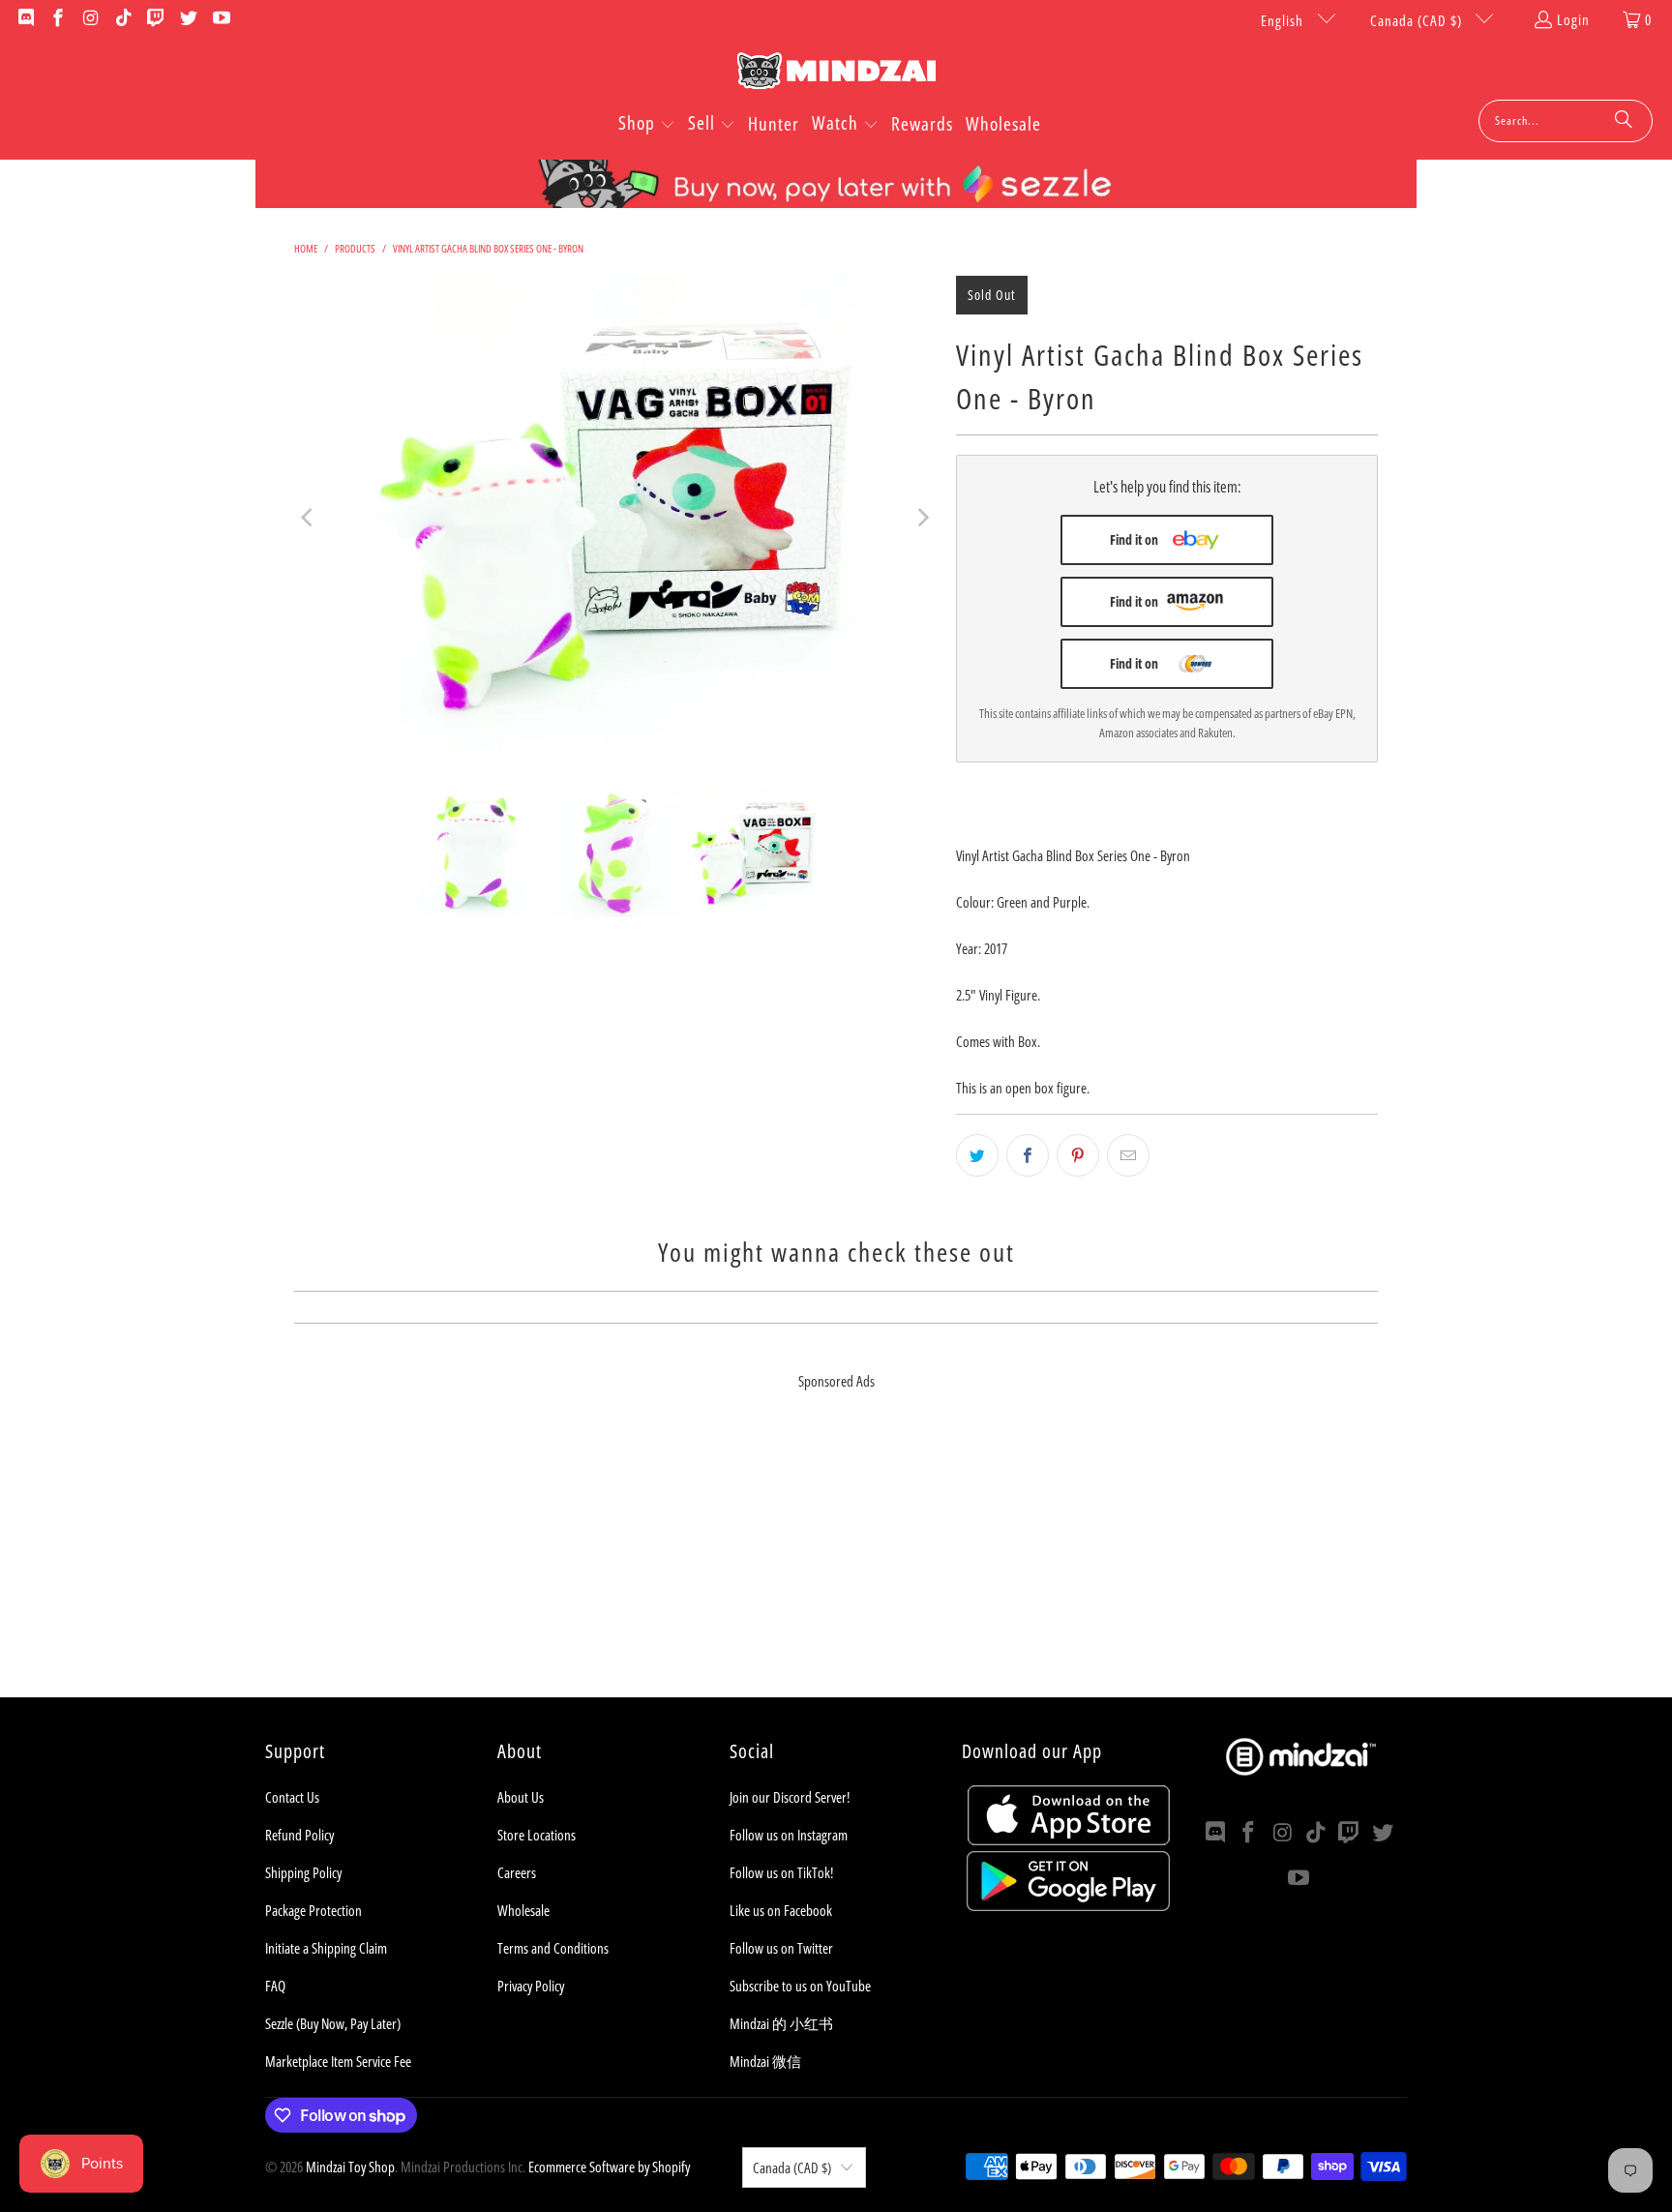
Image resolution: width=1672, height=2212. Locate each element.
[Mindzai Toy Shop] (836, 74)
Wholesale (523, 1910)
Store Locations (537, 1835)
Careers (517, 1872)
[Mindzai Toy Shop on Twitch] (155, 19)
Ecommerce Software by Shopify (609, 2167)
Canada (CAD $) (1418, 20)
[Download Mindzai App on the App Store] (1069, 1839)
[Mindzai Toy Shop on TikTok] (122, 19)
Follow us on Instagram (789, 1835)
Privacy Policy (531, 1986)
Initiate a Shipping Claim (326, 1948)
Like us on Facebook (781, 1910)
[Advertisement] (836, 1562)
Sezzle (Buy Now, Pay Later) (333, 2023)
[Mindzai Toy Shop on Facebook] (58, 19)
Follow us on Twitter (781, 1948)
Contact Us (292, 1797)
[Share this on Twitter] (977, 1155)
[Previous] (309, 518)
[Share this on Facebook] (1028, 1155)
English (1284, 20)
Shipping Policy (303, 1872)
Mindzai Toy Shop (350, 2167)
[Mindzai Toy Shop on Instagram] (90, 19)
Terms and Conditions (553, 1948)
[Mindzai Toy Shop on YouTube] (220, 19)
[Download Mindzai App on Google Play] (1068, 1905)
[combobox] (1566, 121)
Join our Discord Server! (790, 1797)
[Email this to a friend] (1128, 1155)
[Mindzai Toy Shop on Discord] (25, 19)
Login (1573, 19)
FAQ (275, 1986)
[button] (647, 125)
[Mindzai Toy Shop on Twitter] (187, 19)
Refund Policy (299, 1835)
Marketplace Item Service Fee (338, 2061)
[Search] (1624, 121)
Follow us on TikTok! (781, 1872)
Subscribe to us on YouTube (800, 1986)
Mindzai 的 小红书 (781, 2023)
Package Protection (313, 1910)
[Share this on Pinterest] (1078, 1155)
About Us (521, 1797)
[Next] (922, 518)
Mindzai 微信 (765, 2061)
